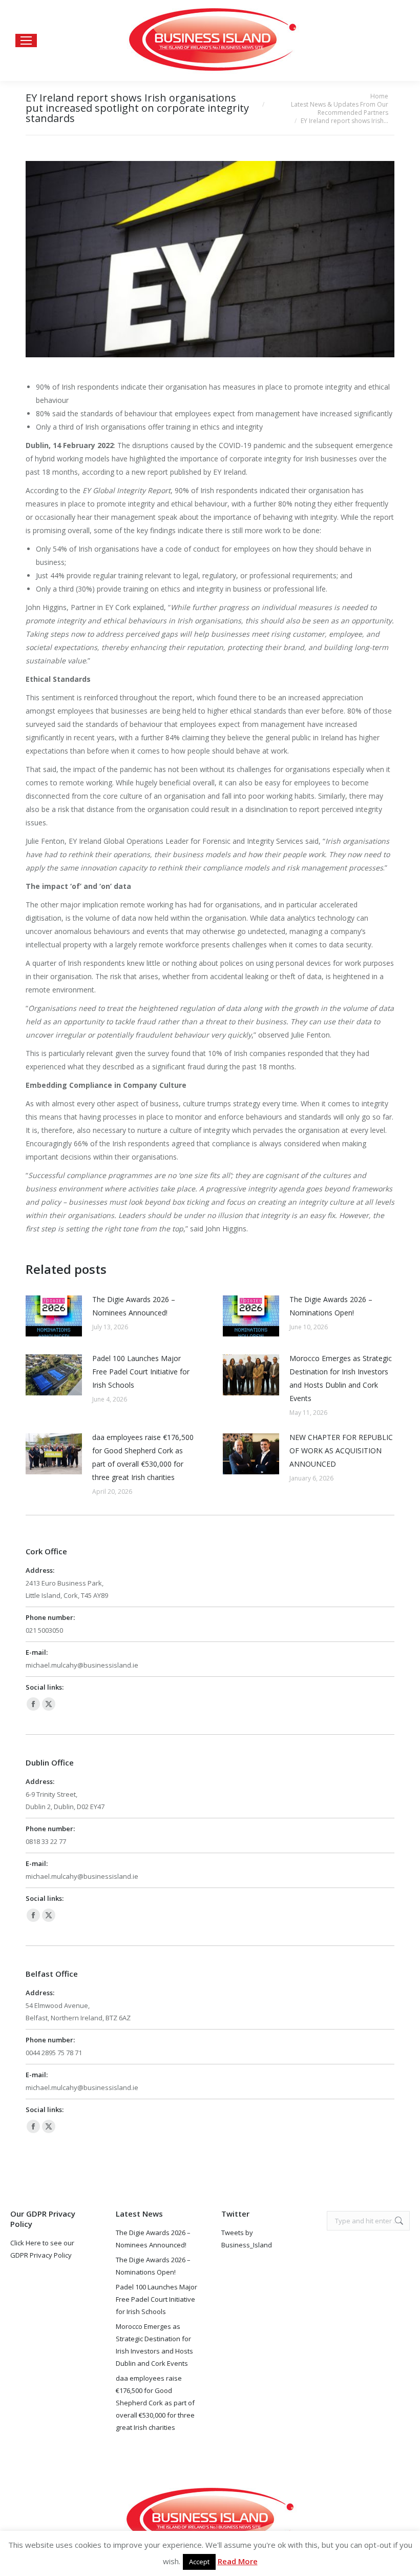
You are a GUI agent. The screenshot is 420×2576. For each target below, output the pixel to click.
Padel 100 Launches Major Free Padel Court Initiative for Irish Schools (141, 1372)
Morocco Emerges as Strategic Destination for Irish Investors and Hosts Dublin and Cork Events (341, 1378)
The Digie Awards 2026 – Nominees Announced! (134, 1306)
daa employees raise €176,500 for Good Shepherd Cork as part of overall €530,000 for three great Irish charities (143, 1457)
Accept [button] (199, 2562)
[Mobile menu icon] (26, 40)
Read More (238, 2561)
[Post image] (54, 1316)
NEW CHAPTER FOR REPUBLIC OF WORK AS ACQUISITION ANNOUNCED (341, 1451)
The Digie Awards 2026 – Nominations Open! (331, 1306)
